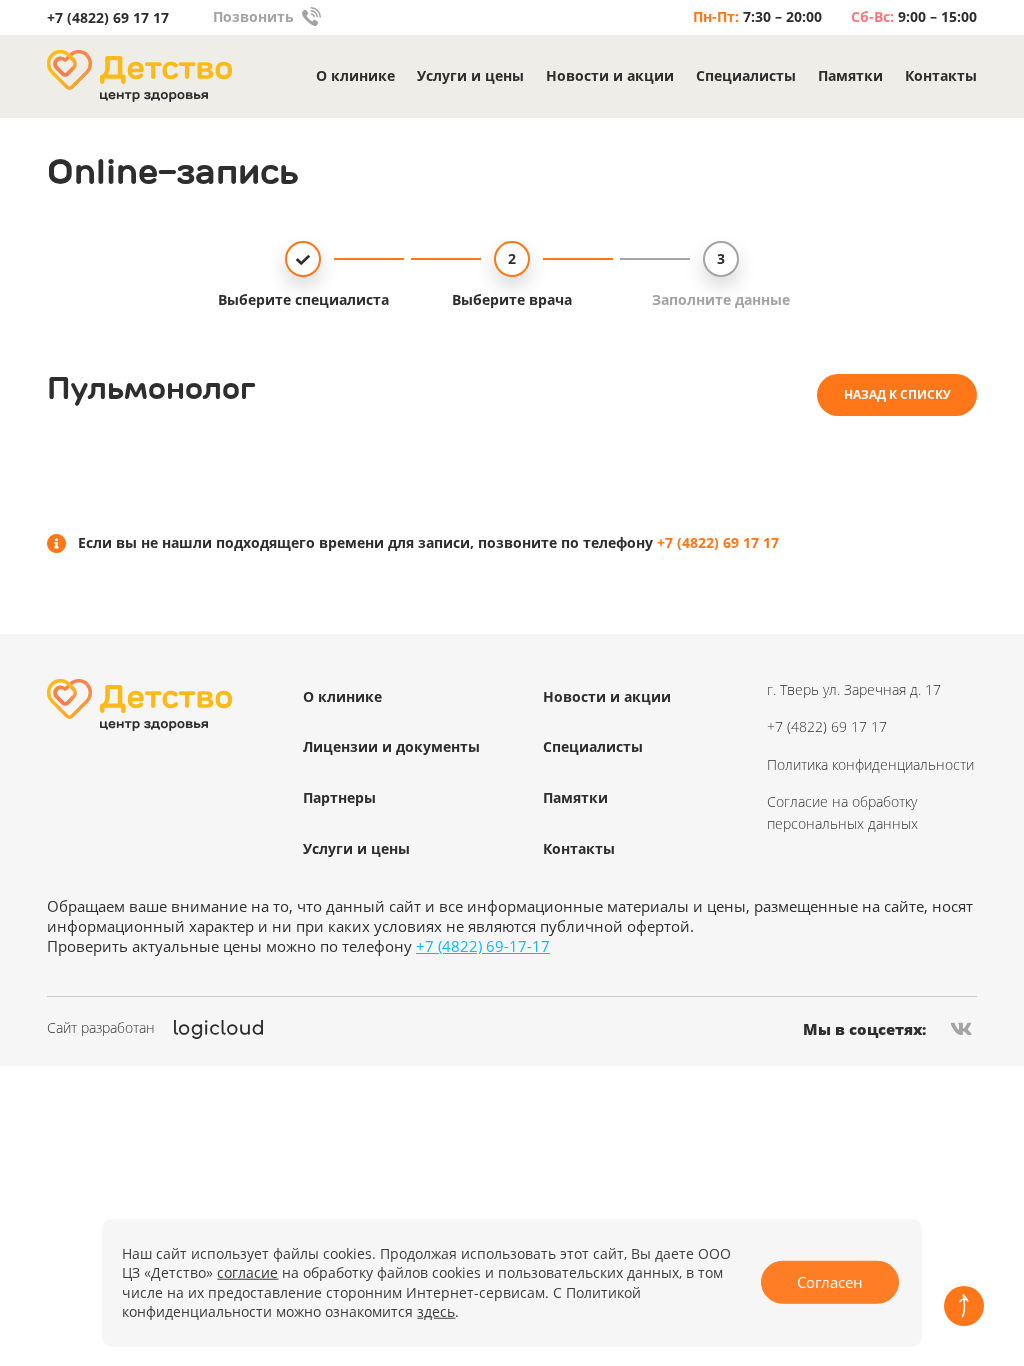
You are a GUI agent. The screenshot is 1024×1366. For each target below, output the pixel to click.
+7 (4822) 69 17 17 (108, 18)
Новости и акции (610, 76)
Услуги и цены (470, 76)
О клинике (355, 76)
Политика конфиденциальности (870, 764)
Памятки (850, 76)
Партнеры (339, 797)
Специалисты (746, 76)
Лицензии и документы (391, 746)
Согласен (830, 1282)
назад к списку (897, 394)
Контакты (941, 76)
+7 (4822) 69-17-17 (483, 946)
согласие (247, 1272)
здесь (436, 1311)
